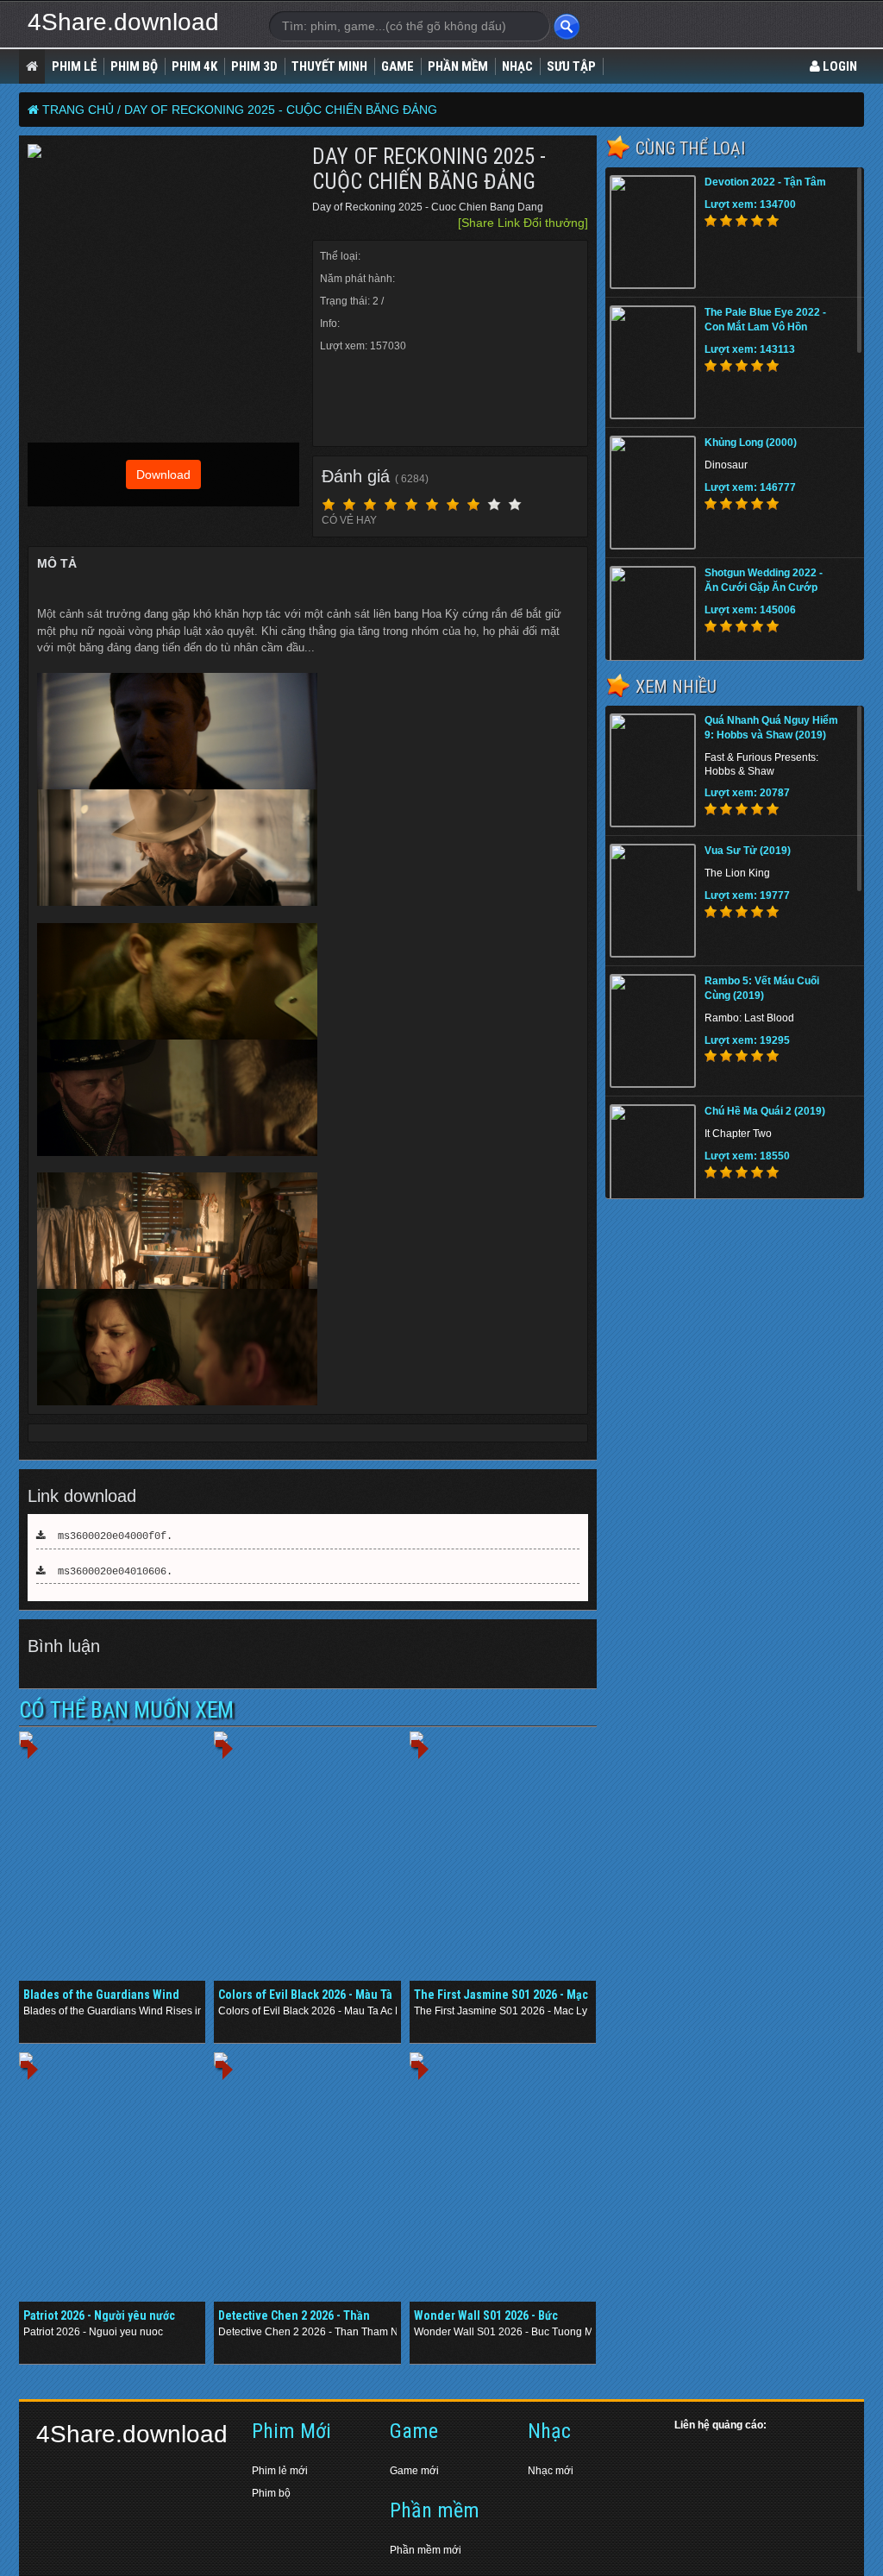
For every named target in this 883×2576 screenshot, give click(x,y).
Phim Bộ (134, 66)
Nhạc (517, 66)
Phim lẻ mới (280, 2471)
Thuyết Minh (329, 66)
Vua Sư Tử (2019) (748, 851)
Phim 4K (194, 66)
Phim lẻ (74, 66)
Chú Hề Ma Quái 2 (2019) (765, 1111)
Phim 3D (254, 66)
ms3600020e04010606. (109, 1572)
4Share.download (123, 22)
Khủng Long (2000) (751, 443)
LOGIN (839, 66)
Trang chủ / (81, 110)
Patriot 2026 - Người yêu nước (99, 2315)
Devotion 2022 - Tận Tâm (765, 182)
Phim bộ (271, 2493)
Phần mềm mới (426, 2550)
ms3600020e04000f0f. (109, 1536)
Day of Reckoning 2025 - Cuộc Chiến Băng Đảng (281, 110)
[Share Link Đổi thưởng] (523, 223)
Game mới (414, 2471)
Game (398, 66)
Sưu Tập (571, 66)
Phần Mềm (458, 66)
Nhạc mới (551, 2471)
